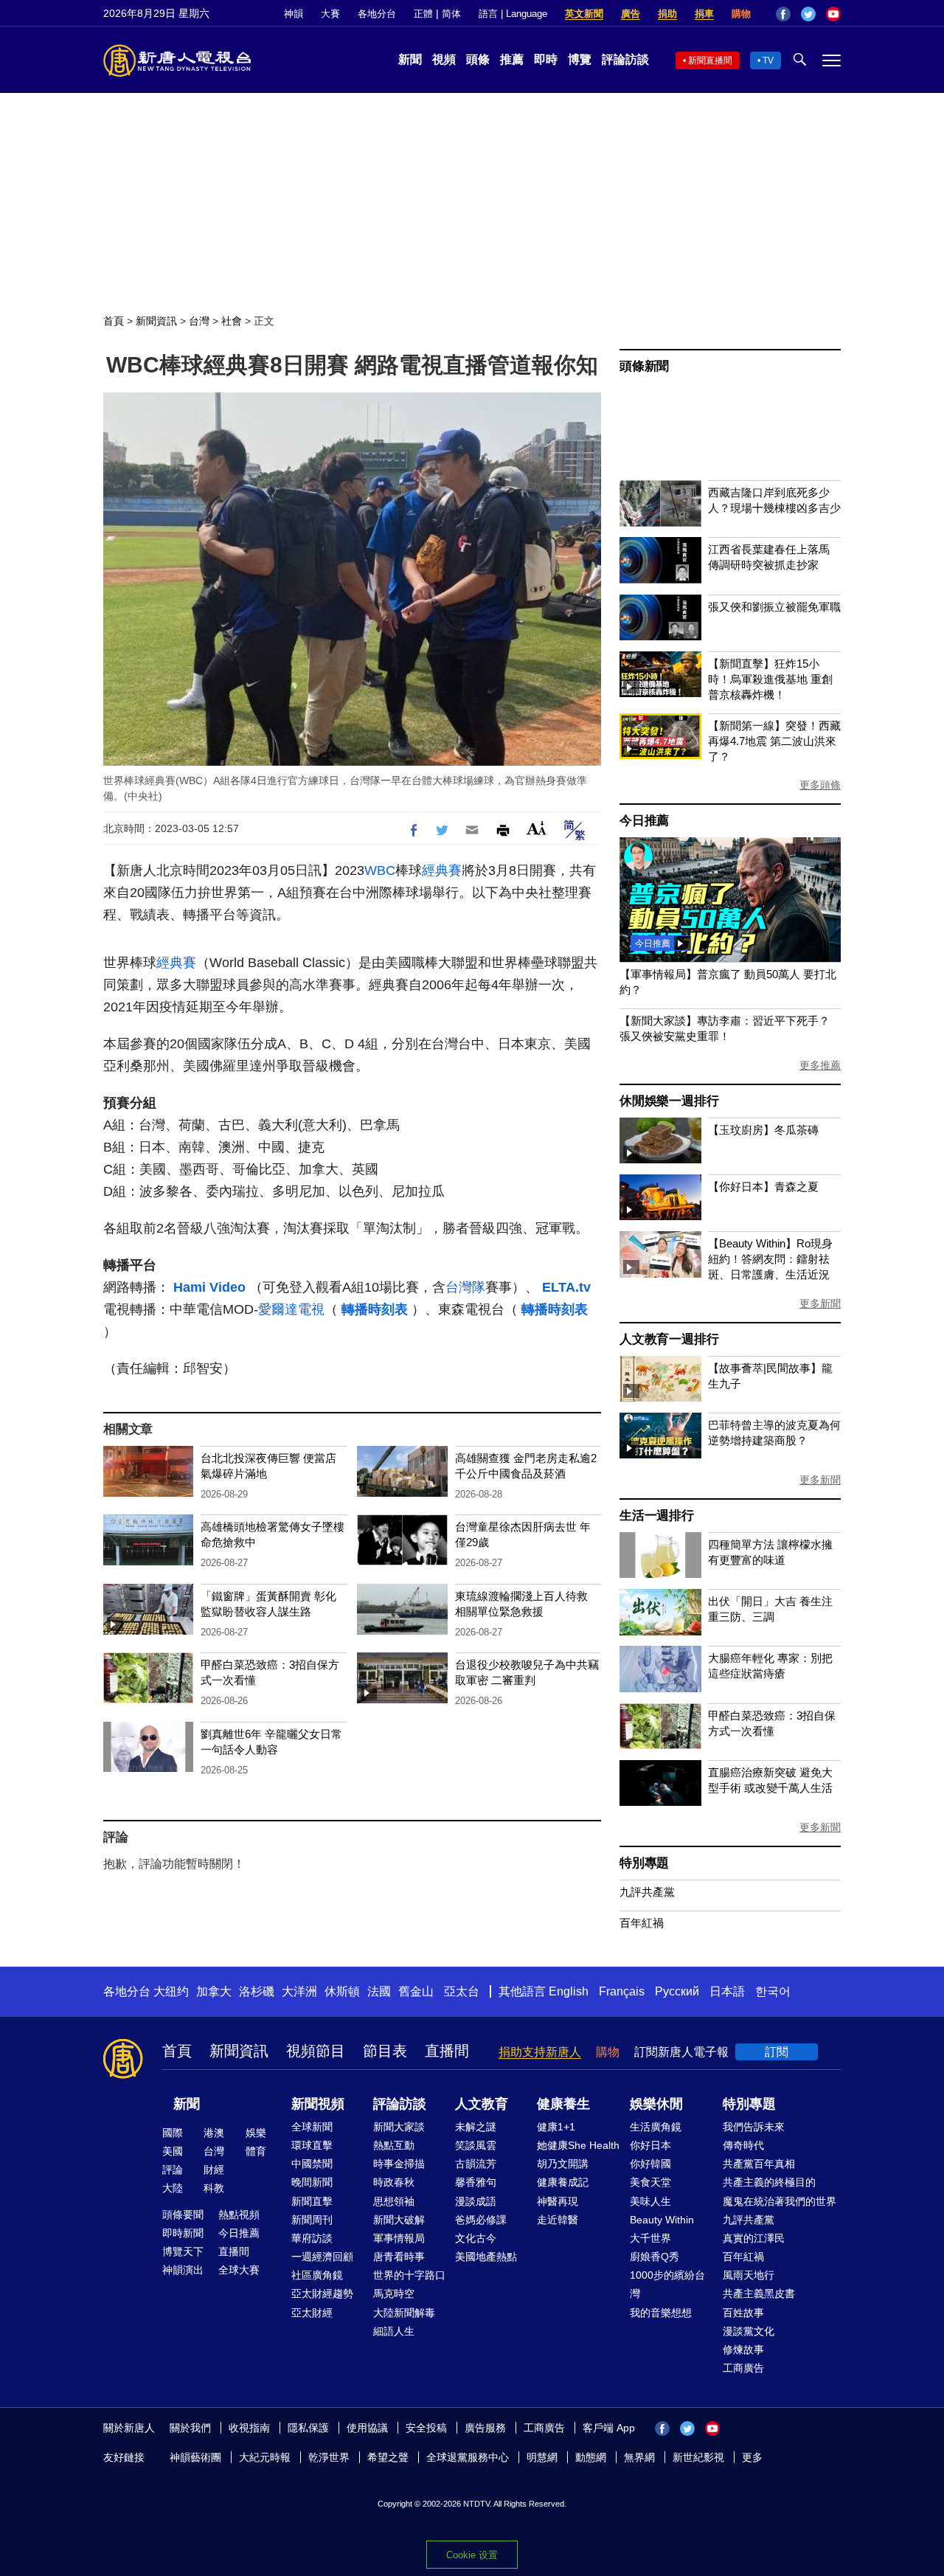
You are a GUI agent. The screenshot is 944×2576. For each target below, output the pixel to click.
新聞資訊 (156, 321)
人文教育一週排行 (669, 1339)
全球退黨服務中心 (468, 2457)
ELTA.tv (566, 1287)
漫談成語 (476, 2201)
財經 (214, 2170)
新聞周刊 (312, 2220)
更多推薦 (820, 1065)
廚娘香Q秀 (655, 2257)
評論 (173, 2170)
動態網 (591, 2457)
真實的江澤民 (754, 2238)
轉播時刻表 (376, 1309)
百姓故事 (743, 2313)
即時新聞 (183, 2233)
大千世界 (650, 2238)
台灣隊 (465, 1287)
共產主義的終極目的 (769, 2182)
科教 (214, 2188)
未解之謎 (476, 2127)
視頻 (444, 59)
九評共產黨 (647, 1892)
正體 (423, 14)
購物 (741, 14)
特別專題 (644, 1863)
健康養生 (563, 2104)
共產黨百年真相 (759, 2164)
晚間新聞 (312, 2182)
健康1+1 (556, 2127)
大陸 (173, 2188)
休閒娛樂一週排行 (669, 1101)
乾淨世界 (329, 2457)
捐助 (667, 14)
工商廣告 (743, 2368)
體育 (256, 2151)
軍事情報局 (399, 2238)
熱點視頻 (239, 2215)
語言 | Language (513, 14)
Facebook (783, 14)
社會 (232, 321)
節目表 (385, 2051)
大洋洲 (299, 1991)
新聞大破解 (399, 2220)
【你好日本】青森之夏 (763, 1187)
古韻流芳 (476, 2164)
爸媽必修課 (481, 2220)
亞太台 (462, 1991)
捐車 (704, 14)
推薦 (512, 59)
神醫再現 (558, 2201)
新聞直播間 (710, 60)
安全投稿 (426, 2428)
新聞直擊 (312, 2201)
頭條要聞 (183, 2215)
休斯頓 (342, 1991)
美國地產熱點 (486, 2257)
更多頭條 (820, 785)
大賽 (330, 14)
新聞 (410, 59)
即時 (546, 59)
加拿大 (214, 1991)
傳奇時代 (743, 2145)
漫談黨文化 (749, 2331)
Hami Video (211, 1287)
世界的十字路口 (409, 2275)
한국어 (773, 1991)
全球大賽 (239, 2270)
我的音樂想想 (661, 2313)
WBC (380, 870)
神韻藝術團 (195, 2457)
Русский (677, 1991)
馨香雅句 (476, 2182)
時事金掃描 (399, 2164)
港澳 (214, 2133)
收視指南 (249, 2428)
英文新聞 (584, 14)
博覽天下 (183, 2251)
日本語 (727, 1991)
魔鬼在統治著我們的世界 (780, 2201)
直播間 (447, 2051)
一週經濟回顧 (322, 2257)
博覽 (580, 59)
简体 (451, 14)
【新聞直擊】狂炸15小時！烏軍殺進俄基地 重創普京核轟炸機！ (770, 679)
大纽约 (171, 1991)
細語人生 (394, 2331)
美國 (173, 2151)
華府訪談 (312, 2238)
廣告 (631, 14)
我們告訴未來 (754, 2127)
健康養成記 (563, 2182)
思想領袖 (394, 2201)
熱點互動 (394, 2145)
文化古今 (476, 2238)
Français (622, 1991)
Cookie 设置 (472, 2555)
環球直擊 (312, 2145)
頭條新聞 (644, 366)
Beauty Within (662, 2220)
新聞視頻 (318, 2104)
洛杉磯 (257, 1991)
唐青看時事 (399, 2257)
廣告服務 (485, 2428)
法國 (379, 1991)
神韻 (294, 14)
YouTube (833, 14)
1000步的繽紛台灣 (667, 2284)
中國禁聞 (312, 2164)
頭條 (478, 59)
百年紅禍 (642, 1923)
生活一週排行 (657, 1516)
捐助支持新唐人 (540, 2052)
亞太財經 (312, 2313)
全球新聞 (312, 2127)
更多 (752, 2457)
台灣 (199, 321)
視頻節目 (316, 2051)
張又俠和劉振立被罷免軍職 (774, 607)
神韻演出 (183, 2270)
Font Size (537, 828)
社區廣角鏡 (317, 2275)
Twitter (808, 14)
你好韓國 (650, 2164)
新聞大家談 (399, 2127)
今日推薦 (644, 821)
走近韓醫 (558, 2220)
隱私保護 (308, 2428)
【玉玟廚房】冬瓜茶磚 (763, 1130)
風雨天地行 (749, 2275)
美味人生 (650, 2201)
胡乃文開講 (563, 2164)
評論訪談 (625, 59)
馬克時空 (394, 2293)
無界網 (639, 2457)
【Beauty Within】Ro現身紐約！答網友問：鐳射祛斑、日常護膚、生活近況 (770, 1259)
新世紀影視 (698, 2457)
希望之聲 (388, 2457)
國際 (173, 2133)
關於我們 (190, 2428)
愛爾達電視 (291, 1309)
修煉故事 (743, 2350)
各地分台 (377, 14)
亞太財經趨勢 (322, 2293)
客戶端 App (609, 2428)
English (569, 1991)
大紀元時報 (265, 2457)
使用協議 (367, 2428)
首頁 (114, 321)
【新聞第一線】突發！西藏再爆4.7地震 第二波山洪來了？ (774, 741)
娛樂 (256, 2133)
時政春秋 (394, 2182)
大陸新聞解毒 (404, 2313)
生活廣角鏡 (656, 2127)
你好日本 (650, 2145)
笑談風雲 (476, 2145)
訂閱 (777, 2052)
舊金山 (416, 1991)
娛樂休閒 (656, 2104)
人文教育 (482, 2104)
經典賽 (442, 870)
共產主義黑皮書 (759, 2293)
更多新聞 (820, 1303)
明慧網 (542, 2457)
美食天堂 (650, 2182)
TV (768, 60)
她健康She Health (578, 2145)
